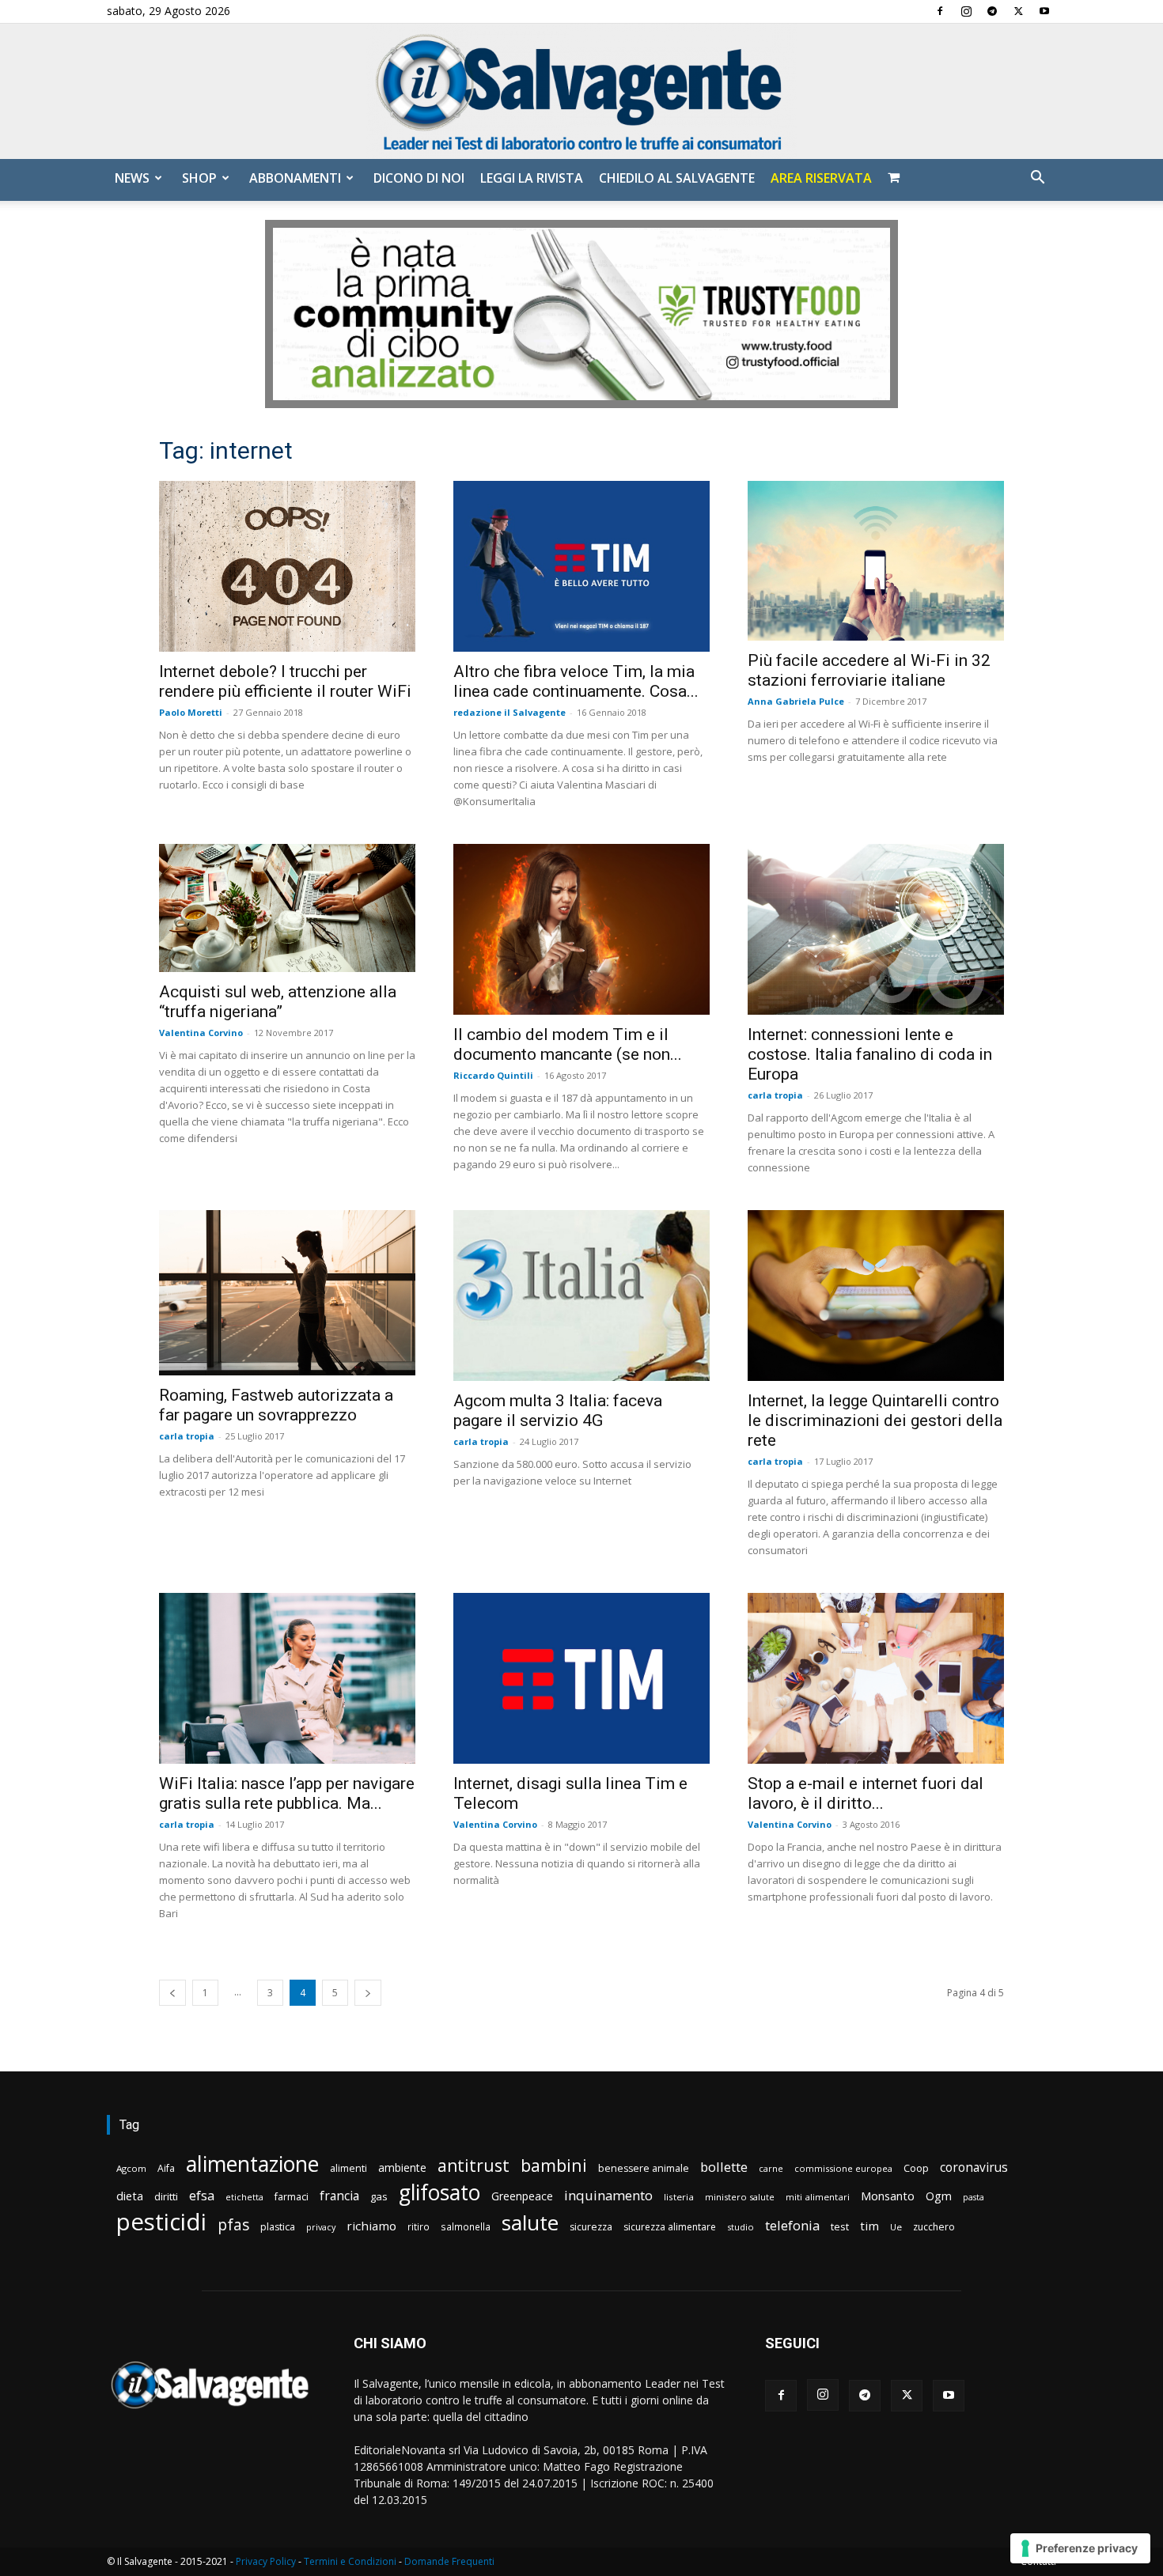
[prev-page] (172, 1993)
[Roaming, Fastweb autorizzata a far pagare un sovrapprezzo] (287, 1293)
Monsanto (888, 2196)
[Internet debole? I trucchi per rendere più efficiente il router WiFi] (287, 566)
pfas (233, 2225)
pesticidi (161, 2222)
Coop (916, 2168)
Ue (896, 2227)
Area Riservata (821, 178)
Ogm (939, 2196)
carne (771, 2168)
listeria (679, 2197)
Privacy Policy (266, 2561)
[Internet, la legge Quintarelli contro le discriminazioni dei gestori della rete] (876, 1296)
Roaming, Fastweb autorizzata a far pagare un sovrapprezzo (276, 1405)
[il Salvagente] (581, 91)
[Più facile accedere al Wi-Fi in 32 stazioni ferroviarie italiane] (876, 561)
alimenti (349, 2168)
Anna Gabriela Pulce (796, 701)
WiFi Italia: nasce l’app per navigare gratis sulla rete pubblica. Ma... (287, 1793)
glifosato (439, 2193)
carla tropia (775, 1095)
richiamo (371, 2226)
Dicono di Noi (419, 178)
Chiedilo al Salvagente (677, 178)
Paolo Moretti (191, 712)
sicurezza (591, 2227)
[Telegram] (992, 11)
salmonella (466, 2226)
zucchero (934, 2227)
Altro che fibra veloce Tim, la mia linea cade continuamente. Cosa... (576, 681)
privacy (321, 2227)
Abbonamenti (295, 178)
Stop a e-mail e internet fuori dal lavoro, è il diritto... (866, 1793)
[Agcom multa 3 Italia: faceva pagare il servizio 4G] (581, 1296)
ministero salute (740, 2197)
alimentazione (252, 2164)
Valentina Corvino (201, 1033)
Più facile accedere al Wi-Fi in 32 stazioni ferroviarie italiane (869, 670)
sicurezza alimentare (670, 2227)
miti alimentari (818, 2197)
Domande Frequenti (449, 2561)
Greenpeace (522, 2196)
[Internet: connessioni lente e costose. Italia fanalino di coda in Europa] (876, 929)
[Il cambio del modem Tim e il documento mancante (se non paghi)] (581, 929)
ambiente (402, 2167)
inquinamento (608, 2195)
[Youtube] (1044, 11)
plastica (278, 2227)
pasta (974, 2197)
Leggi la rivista (532, 178)
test (840, 2226)
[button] (1037, 179)
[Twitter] (1018, 11)
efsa (202, 2196)
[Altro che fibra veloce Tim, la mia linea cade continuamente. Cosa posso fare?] (581, 566)
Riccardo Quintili (493, 1075)
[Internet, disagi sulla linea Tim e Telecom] (581, 1678)
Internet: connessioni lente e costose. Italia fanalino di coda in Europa (870, 1054)
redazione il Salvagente (510, 712)
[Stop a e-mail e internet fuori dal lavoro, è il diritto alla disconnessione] (876, 1678)
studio (741, 2227)
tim (869, 2226)
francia (339, 2196)
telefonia (792, 2225)
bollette (724, 2167)
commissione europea (843, 2168)
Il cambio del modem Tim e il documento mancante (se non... (568, 1044)
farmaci (292, 2197)
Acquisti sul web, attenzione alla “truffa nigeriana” (278, 1002)
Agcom (131, 2168)
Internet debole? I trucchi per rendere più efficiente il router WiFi (285, 681)
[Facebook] (940, 11)
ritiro (419, 2226)
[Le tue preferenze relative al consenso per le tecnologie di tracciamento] (1080, 2548)
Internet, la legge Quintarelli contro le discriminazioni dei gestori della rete (875, 1420)
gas (379, 2196)
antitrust (474, 2165)
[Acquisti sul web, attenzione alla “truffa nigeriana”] (287, 908)
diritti (166, 2196)
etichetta (244, 2197)
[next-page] (368, 1993)
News (132, 178)
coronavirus (974, 2167)
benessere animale (644, 2168)
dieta (130, 2196)
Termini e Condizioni (350, 2561)
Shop (199, 178)
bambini (554, 2165)
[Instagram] (966, 11)
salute (530, 2223)
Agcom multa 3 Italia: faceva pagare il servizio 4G (558, 1411)
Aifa (166, 2168)
